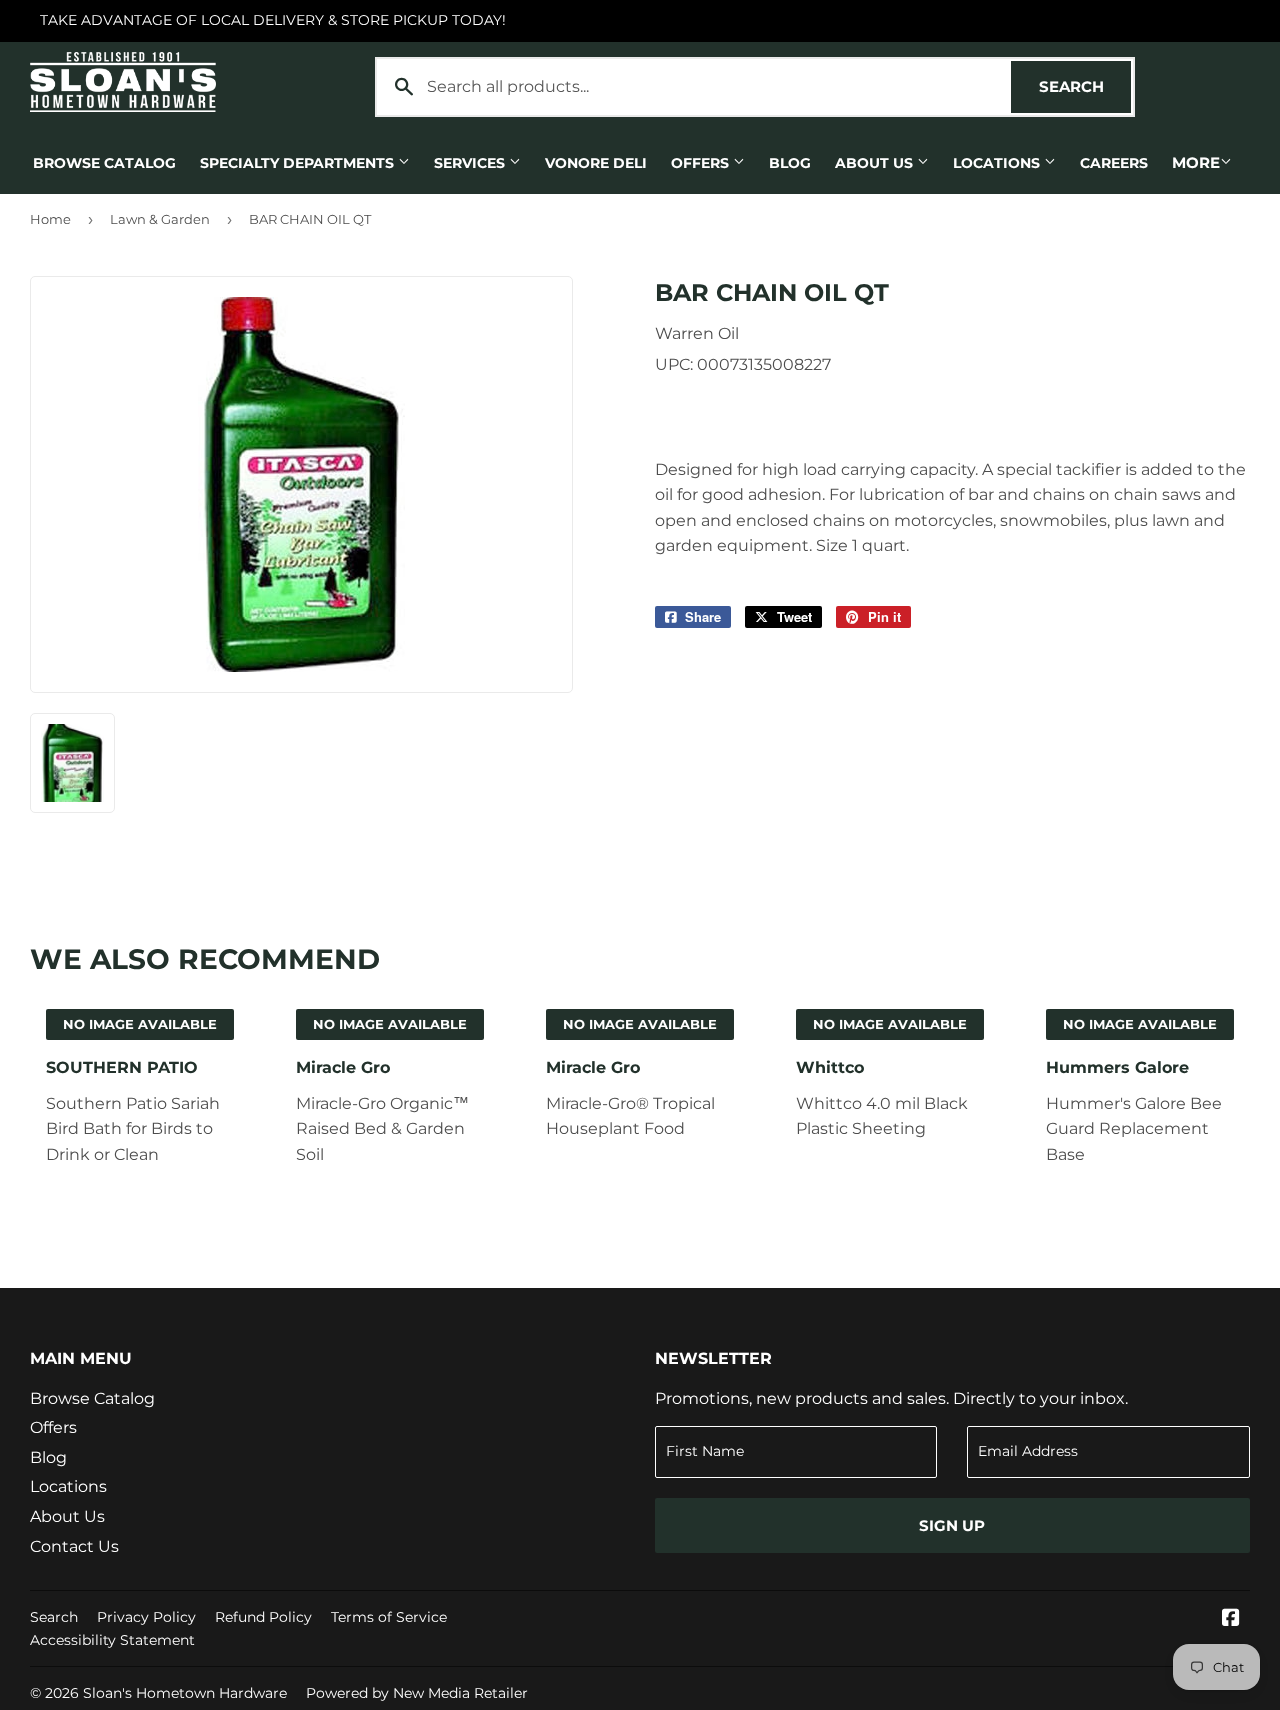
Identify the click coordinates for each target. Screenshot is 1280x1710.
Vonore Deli (596, 163)
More (1196, 162)
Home (50, 219)
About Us (876, 163)
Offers (702, 163)
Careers (1114, 163)
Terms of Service (389, 1617)
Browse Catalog (104, 163)
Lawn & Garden (160, 219)
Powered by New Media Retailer (417, 1693)
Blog (790, 163)
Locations (998, 163)
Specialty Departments (299, 163)
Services (471, 163)
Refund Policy (263, 1617)
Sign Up (952, 1525)
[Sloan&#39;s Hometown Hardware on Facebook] (1231, 1619)
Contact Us (74, 1546)
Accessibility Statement (112, 1640)
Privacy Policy (146, 1617)
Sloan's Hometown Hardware (185, 1693)
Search (1085, 86)
